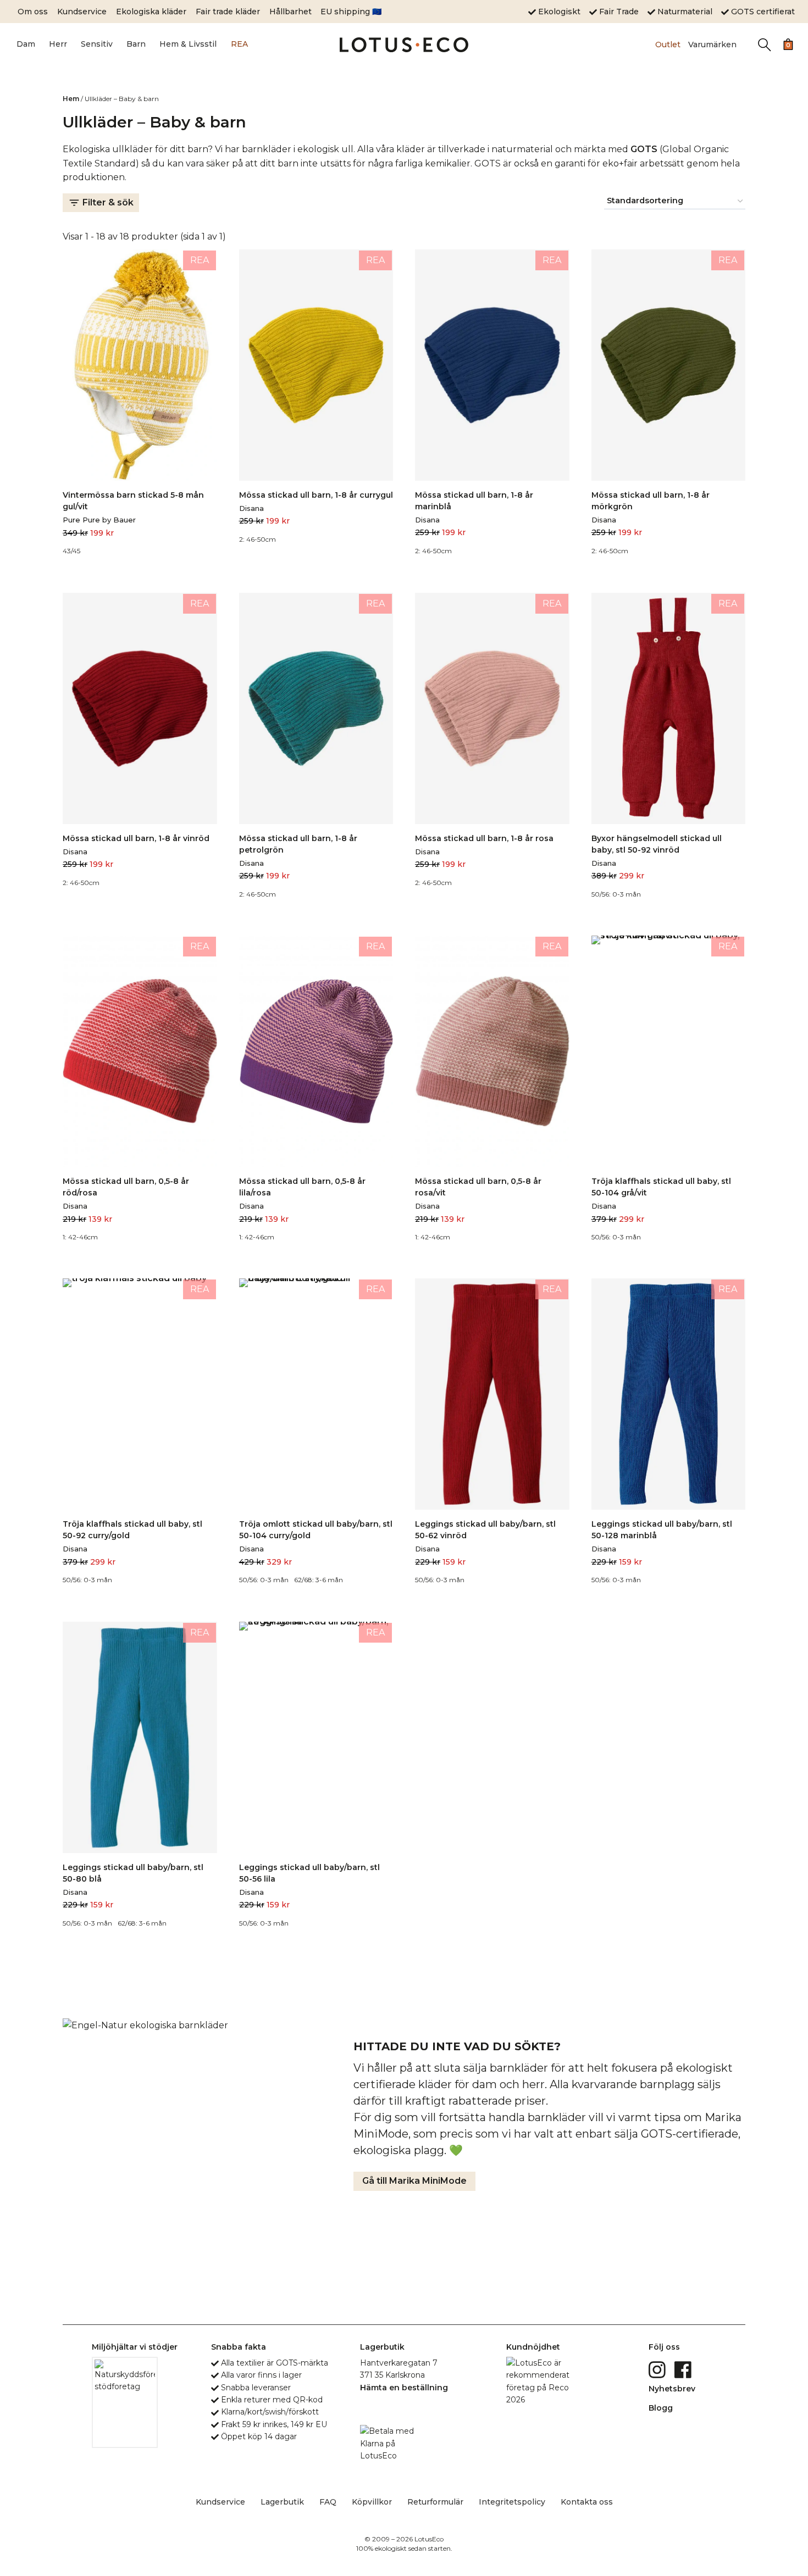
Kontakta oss (587, 2502)
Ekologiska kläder (151, 12)
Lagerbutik (282, 2502)
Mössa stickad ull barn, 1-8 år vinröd (136, 838)
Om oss (33, 12)
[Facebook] (684, 2369)
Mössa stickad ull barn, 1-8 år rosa (484, 838)
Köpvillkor (372, 2502)
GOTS (644, 149)
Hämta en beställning (404, 2388)
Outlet (668, 44)
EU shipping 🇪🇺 (351, 12)
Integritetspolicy (512, 2502)
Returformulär (435, 2502)
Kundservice (82, 12)
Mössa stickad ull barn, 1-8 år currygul (316, 495)
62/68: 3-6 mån (319, 1580)
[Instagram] (658, 2369)
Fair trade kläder (228, 12)
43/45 (71, 551)
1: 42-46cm (80, 1237)
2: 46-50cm (258, 539)
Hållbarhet (290, 12)
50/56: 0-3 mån (616, 894)
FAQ (328, 2502)
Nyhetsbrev (672, 2389)
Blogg (661, 2408)
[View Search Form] (764, 45)
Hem (71, 99)
